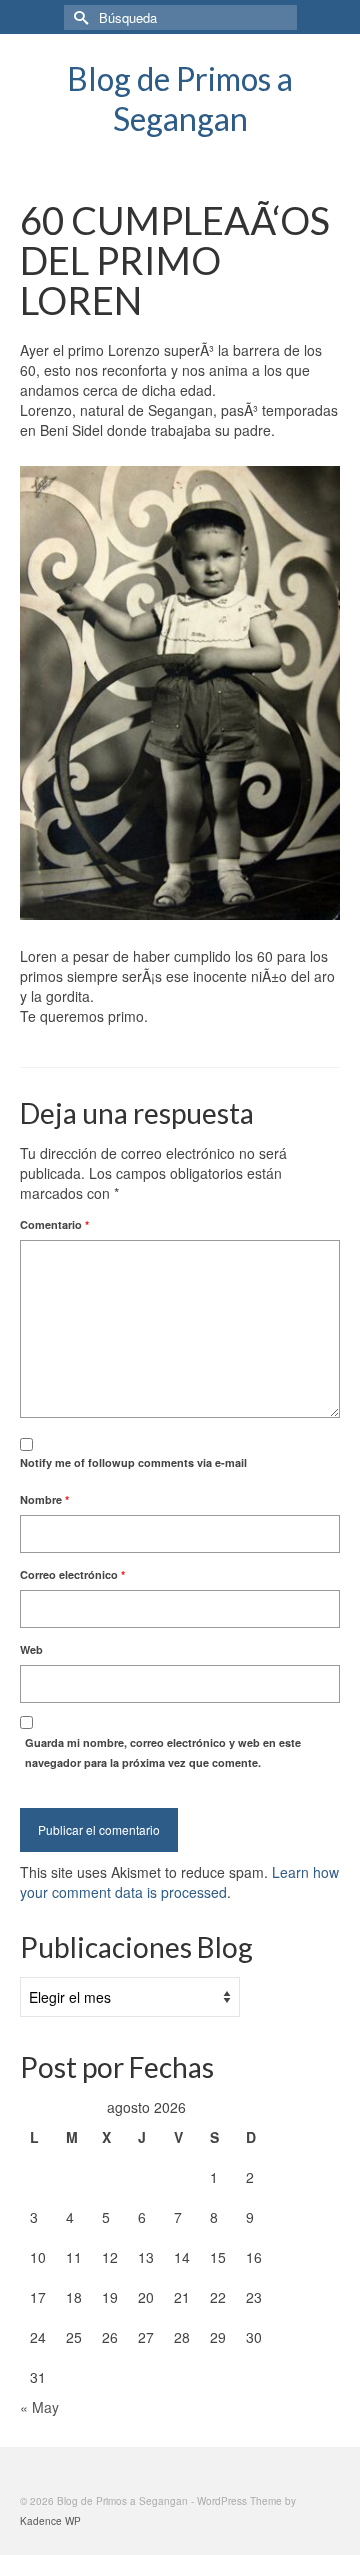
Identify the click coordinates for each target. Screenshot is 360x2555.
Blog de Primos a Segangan (180, 98)
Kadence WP (50, 2521)
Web (31, 1649)
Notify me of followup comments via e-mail (133, 1462)
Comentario (54, 1224)
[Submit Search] (79, 17)
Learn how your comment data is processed (179, 1882)
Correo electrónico (72, 1574)
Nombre (44, 1499)
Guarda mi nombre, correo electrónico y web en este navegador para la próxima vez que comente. (163, 1752)
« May (39, 2407)
